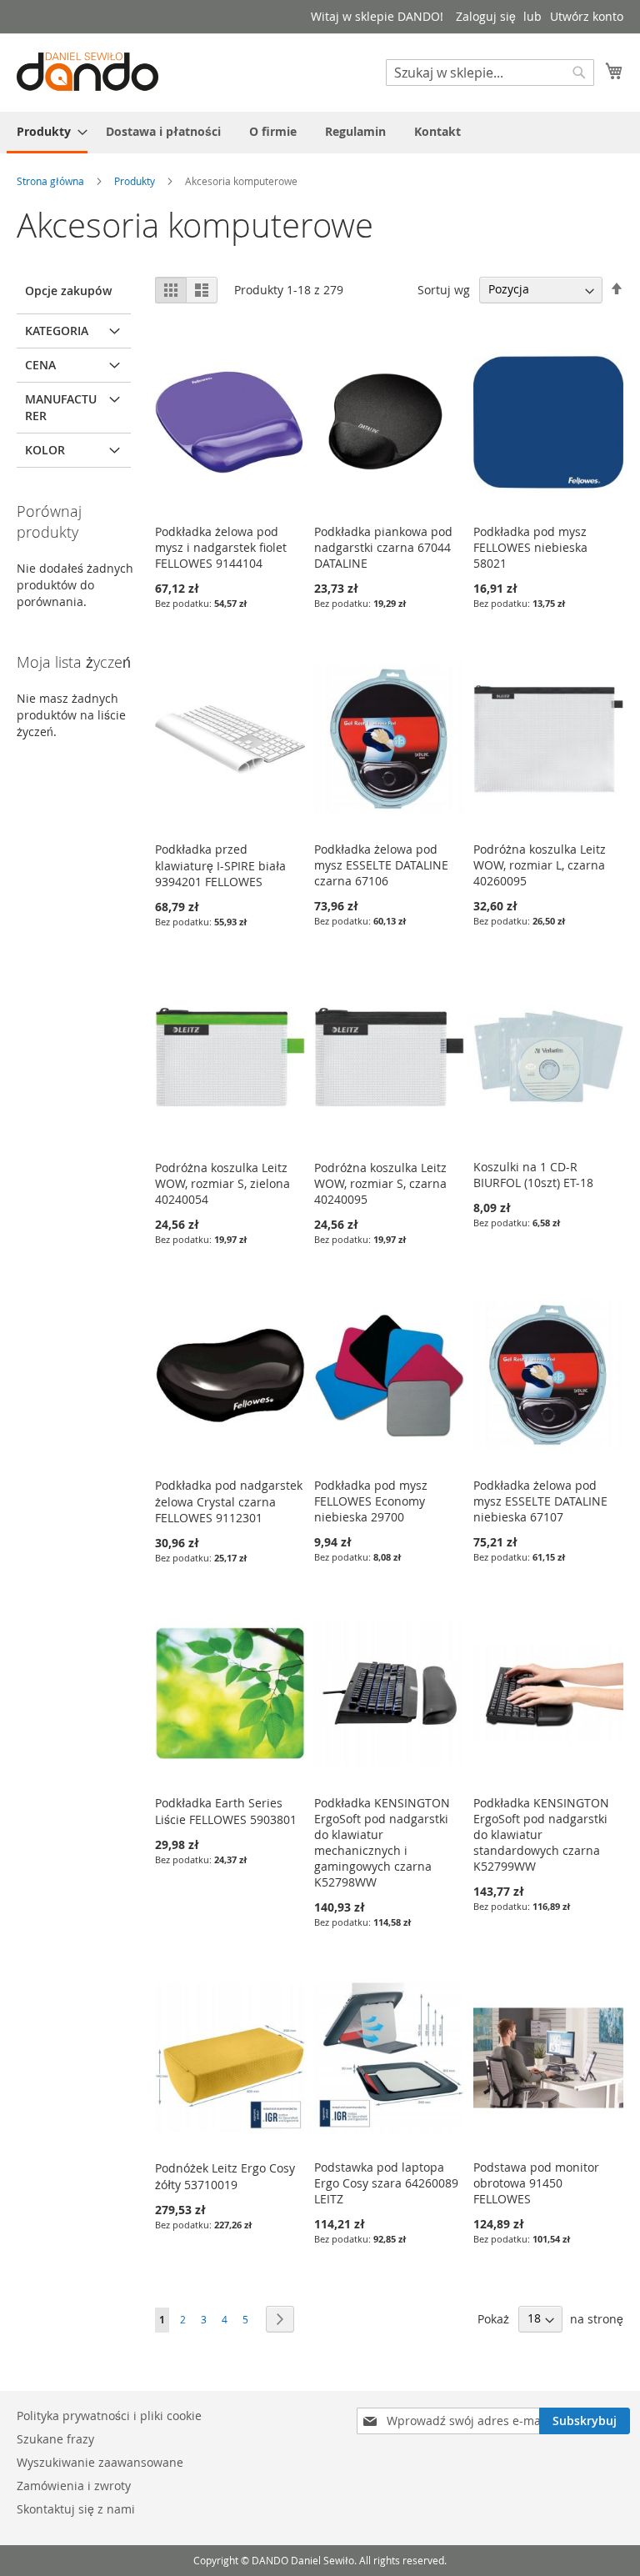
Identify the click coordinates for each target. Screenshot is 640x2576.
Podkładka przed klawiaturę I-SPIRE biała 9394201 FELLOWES (220, 865)
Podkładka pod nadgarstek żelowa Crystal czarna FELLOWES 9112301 (229, 1501)
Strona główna (52, 181)
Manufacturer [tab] (61, 407)
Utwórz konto (587, 16)
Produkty (136, 181)
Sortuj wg (444, 289)
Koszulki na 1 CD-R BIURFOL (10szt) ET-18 (533, 1175)
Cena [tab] (40, 365)
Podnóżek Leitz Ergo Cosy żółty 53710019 (225, 2176)
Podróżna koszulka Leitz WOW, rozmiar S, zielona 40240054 (222, 1183)
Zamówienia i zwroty (74, 2486)
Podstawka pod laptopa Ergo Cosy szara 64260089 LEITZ (386, 2183)
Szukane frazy (55, 2439)
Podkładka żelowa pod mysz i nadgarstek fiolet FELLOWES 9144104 (221, 547)
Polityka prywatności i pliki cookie (109, 2416)
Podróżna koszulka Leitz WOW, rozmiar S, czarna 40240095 (380, 1183)
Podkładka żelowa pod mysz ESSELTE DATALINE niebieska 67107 (540, 1501)
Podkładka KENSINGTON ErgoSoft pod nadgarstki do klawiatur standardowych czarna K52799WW (541, 1834)
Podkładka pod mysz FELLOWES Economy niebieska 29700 (371, 1501)
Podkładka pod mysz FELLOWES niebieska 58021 (530, 547)
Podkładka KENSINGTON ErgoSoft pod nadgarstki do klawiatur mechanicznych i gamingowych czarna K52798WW (382, 1842)
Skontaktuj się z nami (76, 2509)
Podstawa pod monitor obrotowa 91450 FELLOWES (536, 2183)
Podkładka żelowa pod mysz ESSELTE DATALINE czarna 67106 (381, 865)
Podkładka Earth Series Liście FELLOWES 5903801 (226, 1811)
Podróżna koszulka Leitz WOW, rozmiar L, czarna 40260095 (540, 865)
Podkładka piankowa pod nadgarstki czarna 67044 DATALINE (383, 547)
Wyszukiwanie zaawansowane (100, 2462)
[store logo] (87, 72)
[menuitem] (47, 133)
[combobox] (490, 73)
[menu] (320, 133)
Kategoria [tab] (57, 331)
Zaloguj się (486, 16)
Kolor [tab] (45, 450)
